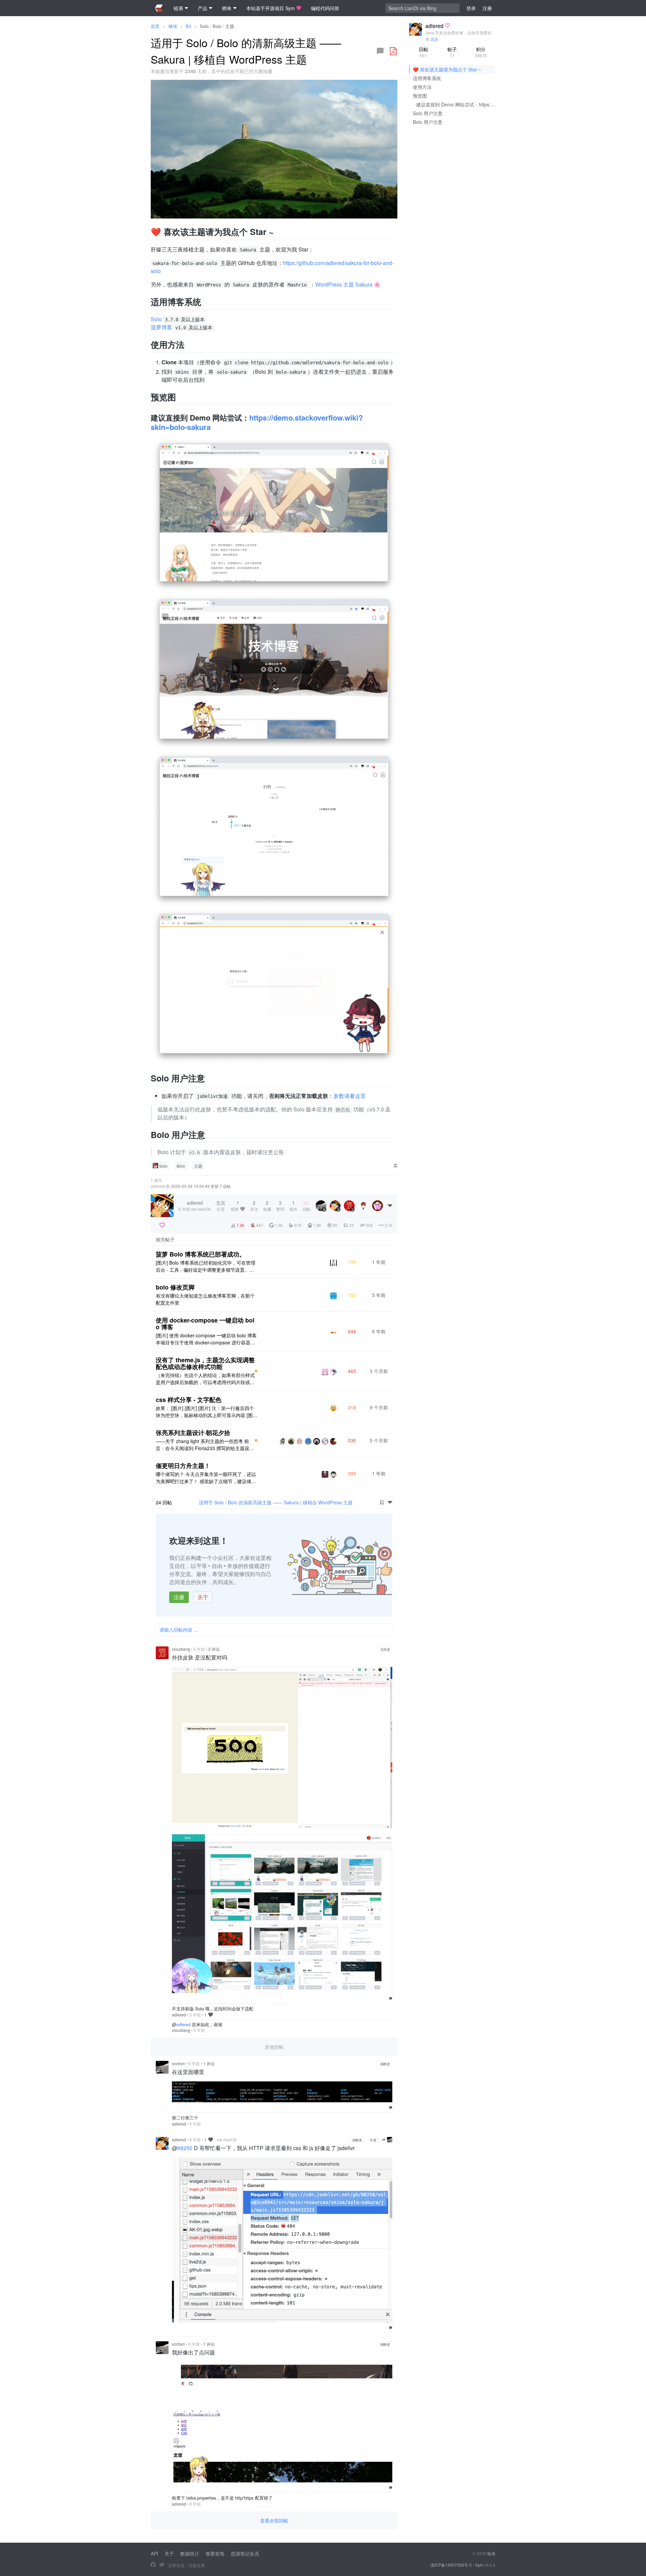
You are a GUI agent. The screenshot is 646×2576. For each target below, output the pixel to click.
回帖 (424, 52)
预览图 (420, 96)
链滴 (491, 2553)
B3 (188, 26)
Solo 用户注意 (428, 113)
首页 (155, 26)
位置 (221, 1206)
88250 (185, 2148)
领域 (173, 26)
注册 (179, 1597)
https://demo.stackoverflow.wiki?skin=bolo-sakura (257, 422)
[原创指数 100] (256, 1371)
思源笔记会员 (245, 2553)
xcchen (178, 2063)
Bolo (217, 26)
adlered (158, 1186)
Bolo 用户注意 (428, 122)
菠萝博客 (161, 327)
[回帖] (380, 51)
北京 (434, 39)
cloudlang (181, 1649)
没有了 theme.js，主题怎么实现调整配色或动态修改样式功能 (205, 1363)
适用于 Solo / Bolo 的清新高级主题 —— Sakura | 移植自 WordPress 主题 (276, 1502)
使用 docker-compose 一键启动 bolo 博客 (205, 1324)
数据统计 (190, 2553)
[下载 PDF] (393, 51)
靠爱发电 (215, 2553)
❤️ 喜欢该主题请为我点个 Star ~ (447, 69)
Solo (204, 26)
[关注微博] (162, 2565)
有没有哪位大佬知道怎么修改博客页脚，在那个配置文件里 (205, 1299)
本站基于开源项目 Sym (271, 8)
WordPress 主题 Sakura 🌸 (348, 284)
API (154, 2553)
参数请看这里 (350, 1096)
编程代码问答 (325, 8)
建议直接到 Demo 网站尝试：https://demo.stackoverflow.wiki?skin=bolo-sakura (456, 104)
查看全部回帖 (274, 2520)
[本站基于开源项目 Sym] (153, 2565)
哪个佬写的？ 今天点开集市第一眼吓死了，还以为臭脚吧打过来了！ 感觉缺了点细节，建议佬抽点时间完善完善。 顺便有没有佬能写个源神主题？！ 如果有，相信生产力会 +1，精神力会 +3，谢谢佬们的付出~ (206, 1478)
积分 (481, 52)
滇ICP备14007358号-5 (451, 2565)
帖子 (452, 52)
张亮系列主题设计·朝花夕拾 (193, 1433)
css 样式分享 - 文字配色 (189, 1400)
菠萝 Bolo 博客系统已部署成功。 (201, 1254)
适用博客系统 (427, 78)
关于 (203, 1597)
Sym (479, 2565)
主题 (230, 26)
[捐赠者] (162, 1225)
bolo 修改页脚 (175, 1287)
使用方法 (422, 87)
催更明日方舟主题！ (183, 1466)
